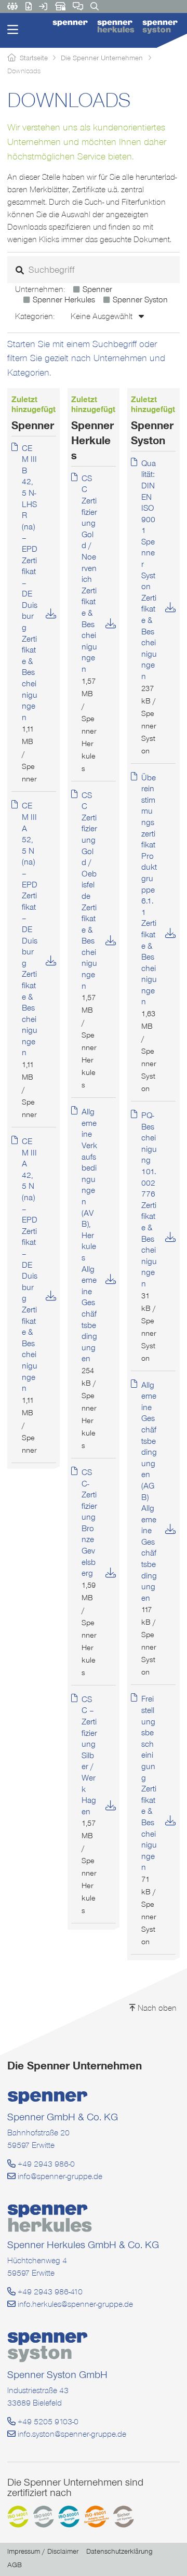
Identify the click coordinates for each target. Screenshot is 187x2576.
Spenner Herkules (64, 300)
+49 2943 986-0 (45, 2164)
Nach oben (156, 2008)
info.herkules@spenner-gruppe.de (74, 2304)
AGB (15, 2565)
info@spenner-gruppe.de (59, 2176)
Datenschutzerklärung (119, 2551)
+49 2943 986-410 (49, 2292)
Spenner (97, 289)
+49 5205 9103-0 (47, 2421)
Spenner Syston (140, 300)
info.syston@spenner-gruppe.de (71, 2434)
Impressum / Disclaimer (43, 2551)
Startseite (34, 58)
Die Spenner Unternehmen (102, 58)
